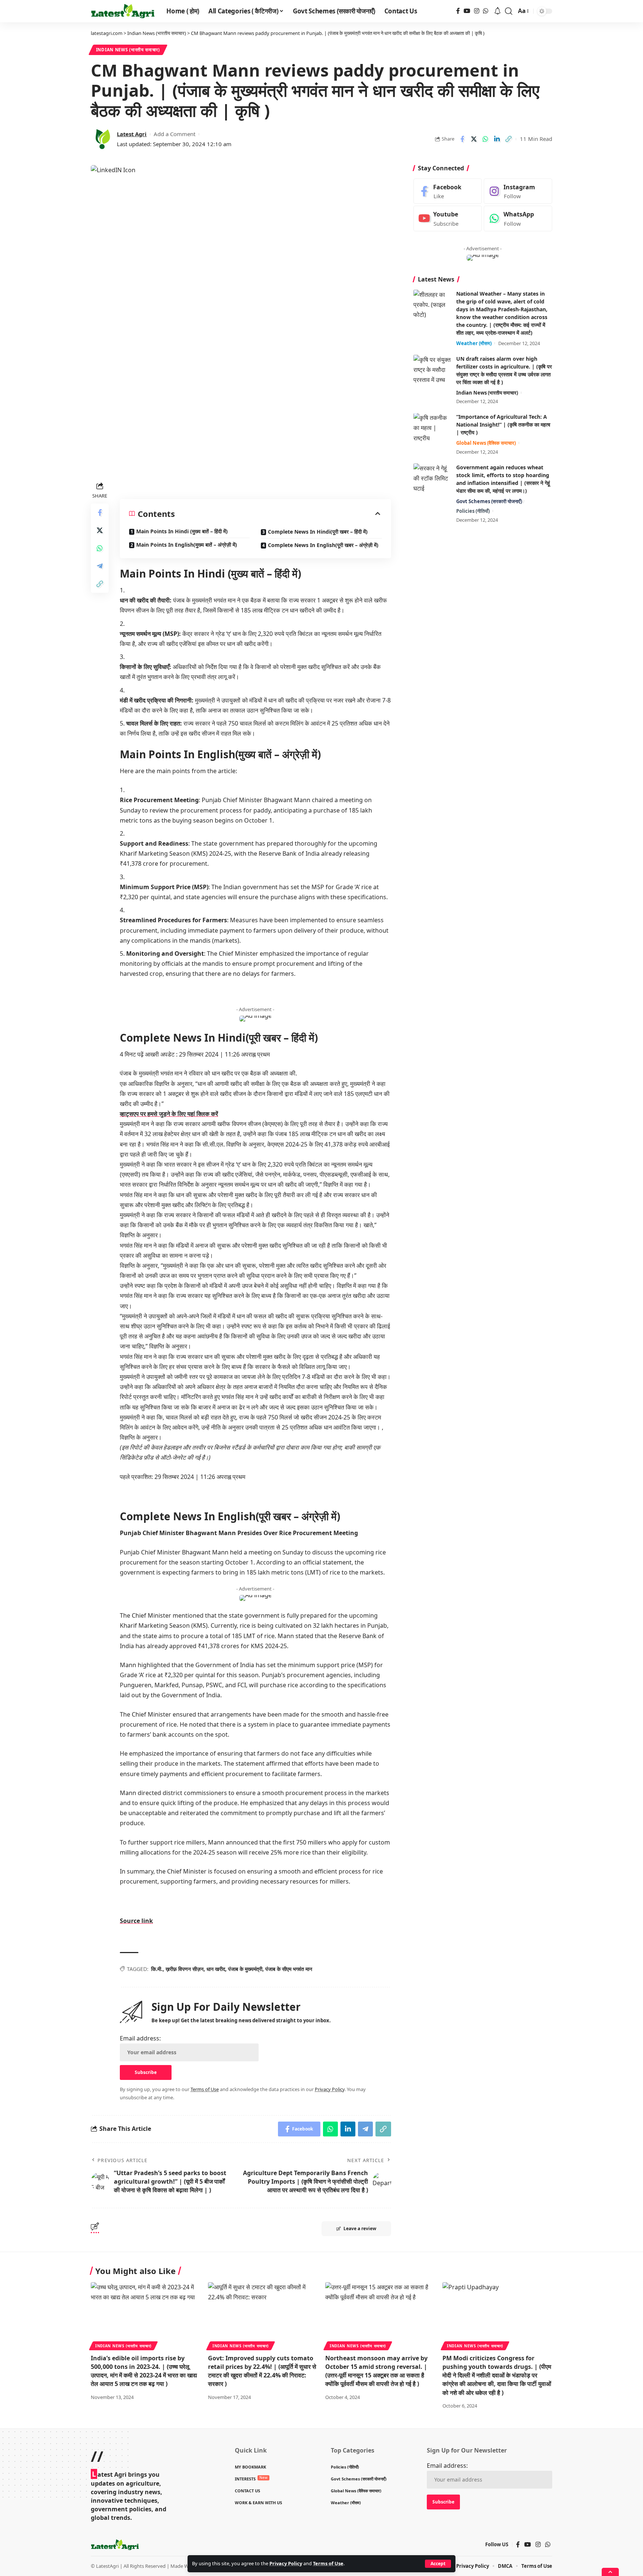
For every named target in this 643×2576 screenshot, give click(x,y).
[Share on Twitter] (474, 139)
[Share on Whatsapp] (485, 139)
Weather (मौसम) (474, 343)
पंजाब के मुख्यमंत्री (245, 1969)
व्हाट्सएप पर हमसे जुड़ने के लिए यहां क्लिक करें (169, 1114)
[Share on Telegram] (100, 566)
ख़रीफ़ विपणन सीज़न (185, 1969)
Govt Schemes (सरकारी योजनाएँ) (489, 501)
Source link (136, 1921)
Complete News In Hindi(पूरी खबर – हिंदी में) (318, 532)
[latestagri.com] (123, 11)
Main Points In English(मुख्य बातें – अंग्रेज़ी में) (187, 545)
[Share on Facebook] (462, 139)
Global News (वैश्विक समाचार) (486, 443)
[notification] (498, 11)
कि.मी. (157, 1969)
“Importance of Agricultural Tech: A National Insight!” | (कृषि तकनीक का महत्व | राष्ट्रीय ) (503, 425)
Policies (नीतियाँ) (473, 511)
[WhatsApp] (486, 11)
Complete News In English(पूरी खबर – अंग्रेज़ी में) (323, 545)
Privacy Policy (286, 2563)
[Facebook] (458, 11)
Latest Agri (132, 134)
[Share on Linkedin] (497, 139)
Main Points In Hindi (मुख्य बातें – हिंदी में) (182, 531)
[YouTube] (467, 11)
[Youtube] (448, 219)
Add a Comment (175, 134)
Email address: (140, 2038)
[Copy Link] (508, 139)
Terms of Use (328, 2563)
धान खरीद (216, 1969)
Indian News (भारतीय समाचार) (128, 50)
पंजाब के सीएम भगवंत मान (289, 1969)
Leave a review (360, 2228)
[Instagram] (477, 11)
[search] (509, 11)
